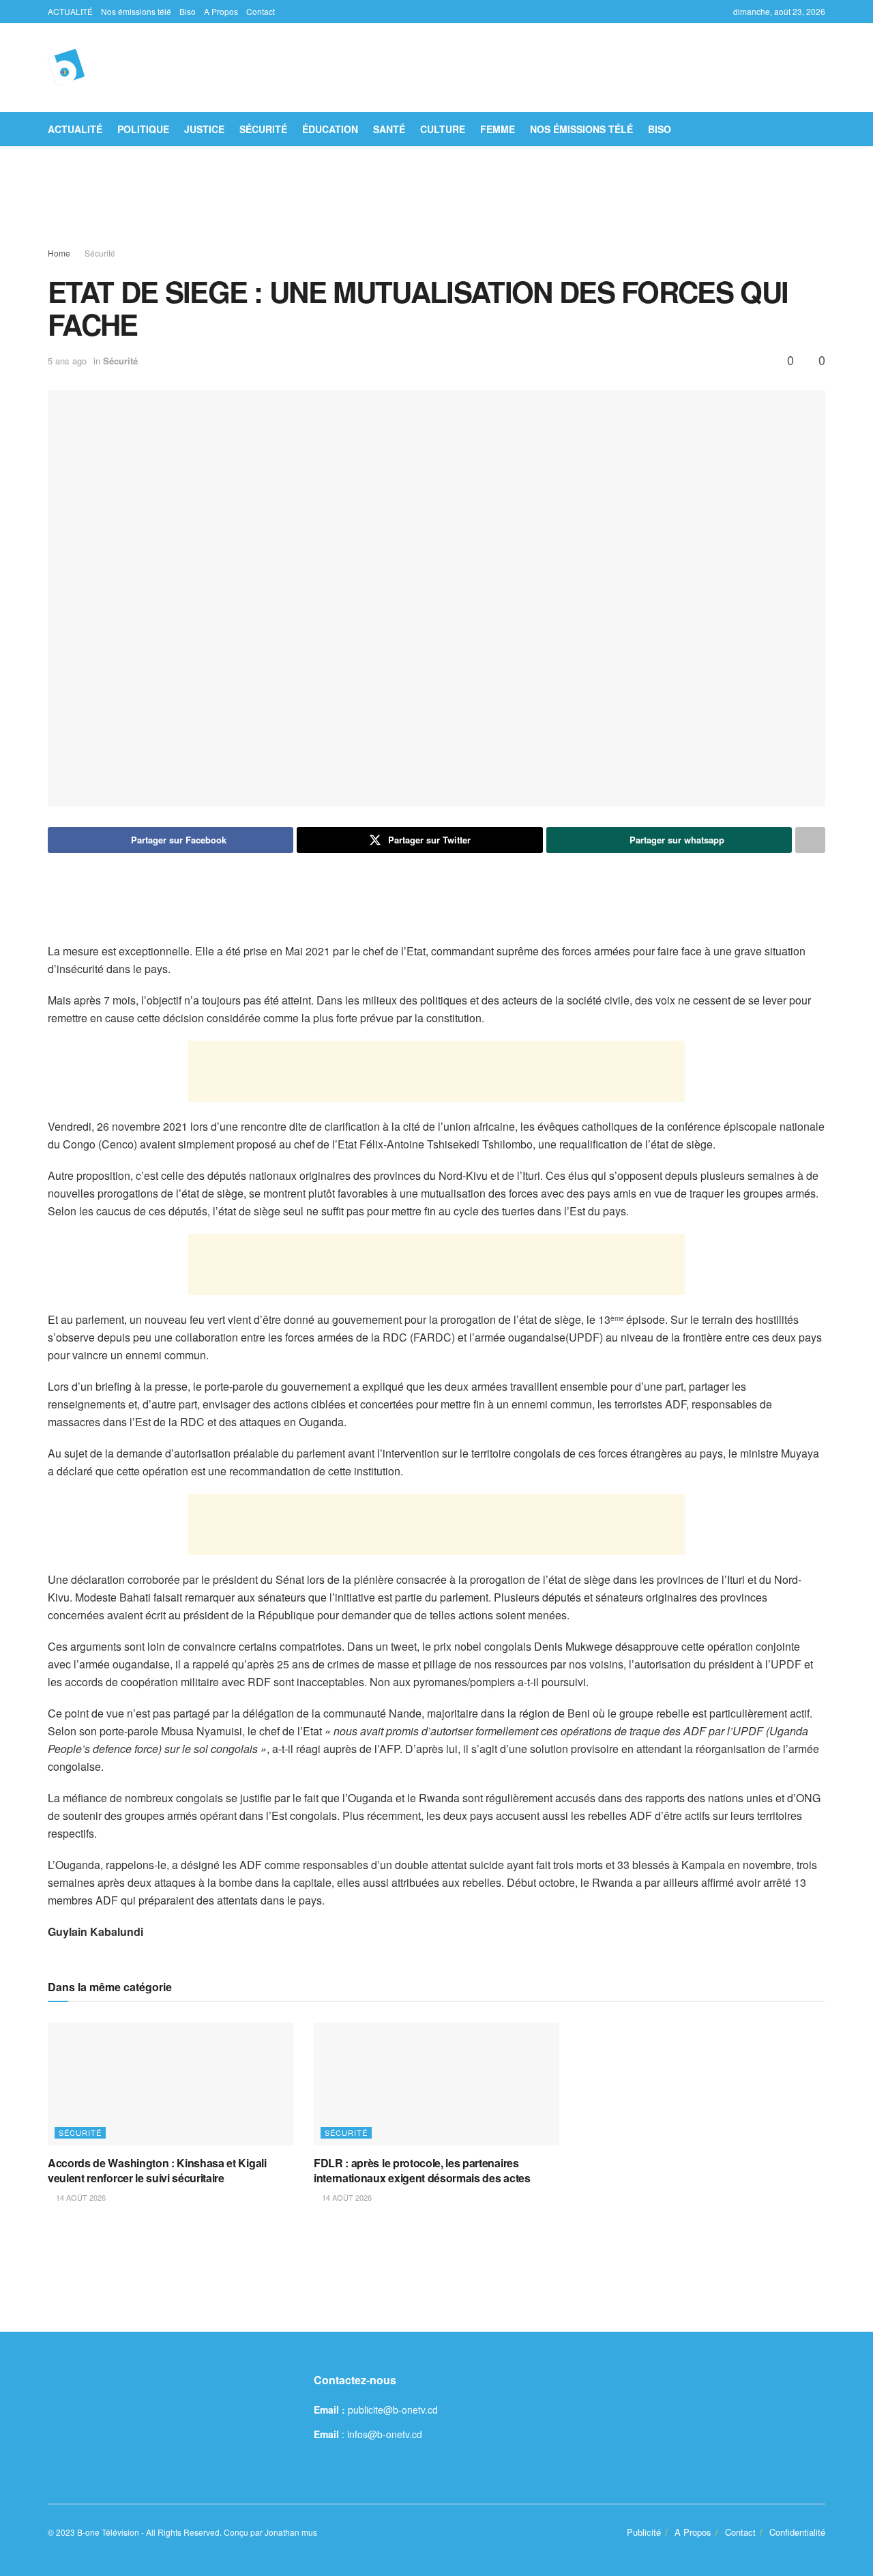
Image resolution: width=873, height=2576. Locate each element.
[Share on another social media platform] (810, 840)
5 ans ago (67, 361)
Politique (143, 129)
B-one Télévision (108, 2532)
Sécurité (263, 129)
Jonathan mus (291, 2532)
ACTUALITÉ (70, 11)
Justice (204, 129)
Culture (443, 129)
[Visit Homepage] (66, 68)
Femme (498, 129)
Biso (188, 11)
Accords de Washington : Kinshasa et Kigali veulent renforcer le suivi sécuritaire (157, 2170)
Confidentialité (797, 2532)
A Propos (221, 11)
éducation (330, 129)
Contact (261, 11)
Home (59, 253)
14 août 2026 (80, 2197)
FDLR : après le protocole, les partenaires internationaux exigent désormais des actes (422, 2170)
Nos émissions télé (136, 11)
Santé (389, 129)
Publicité (644, 2532)
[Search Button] (820, 129)
